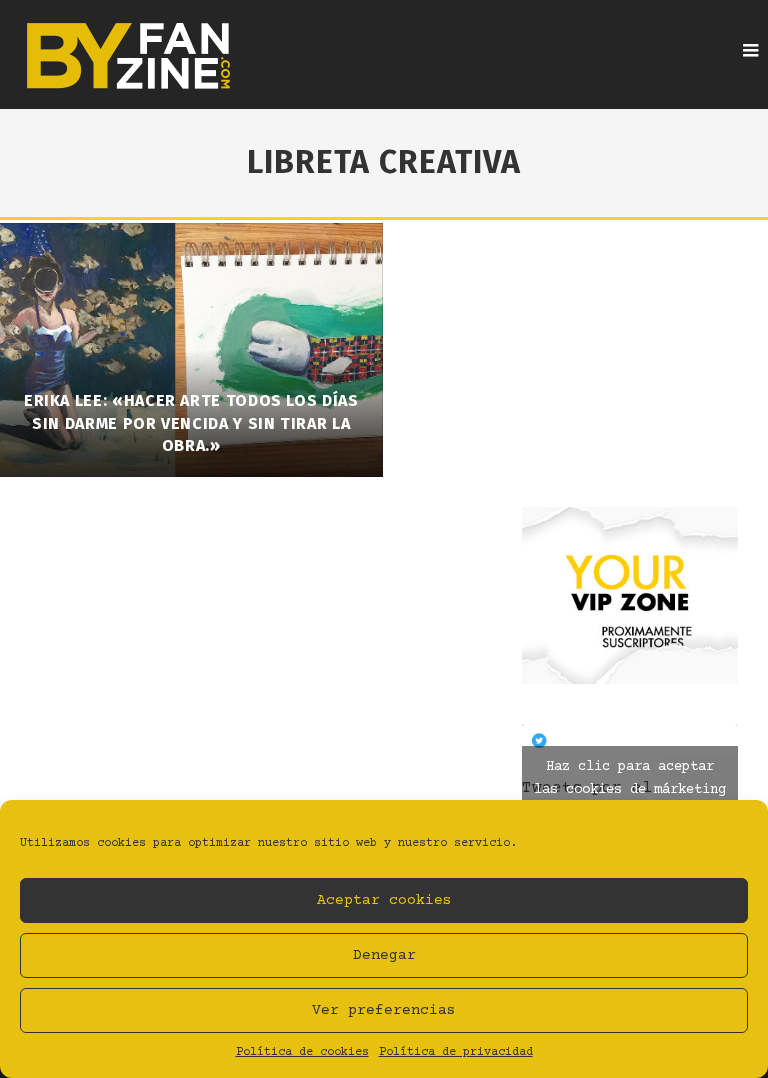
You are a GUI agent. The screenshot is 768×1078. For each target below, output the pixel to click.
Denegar (384, 955)
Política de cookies (302, 1052)
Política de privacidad (456, 1052)
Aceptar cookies (384, 900)
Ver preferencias (384, 1010)
